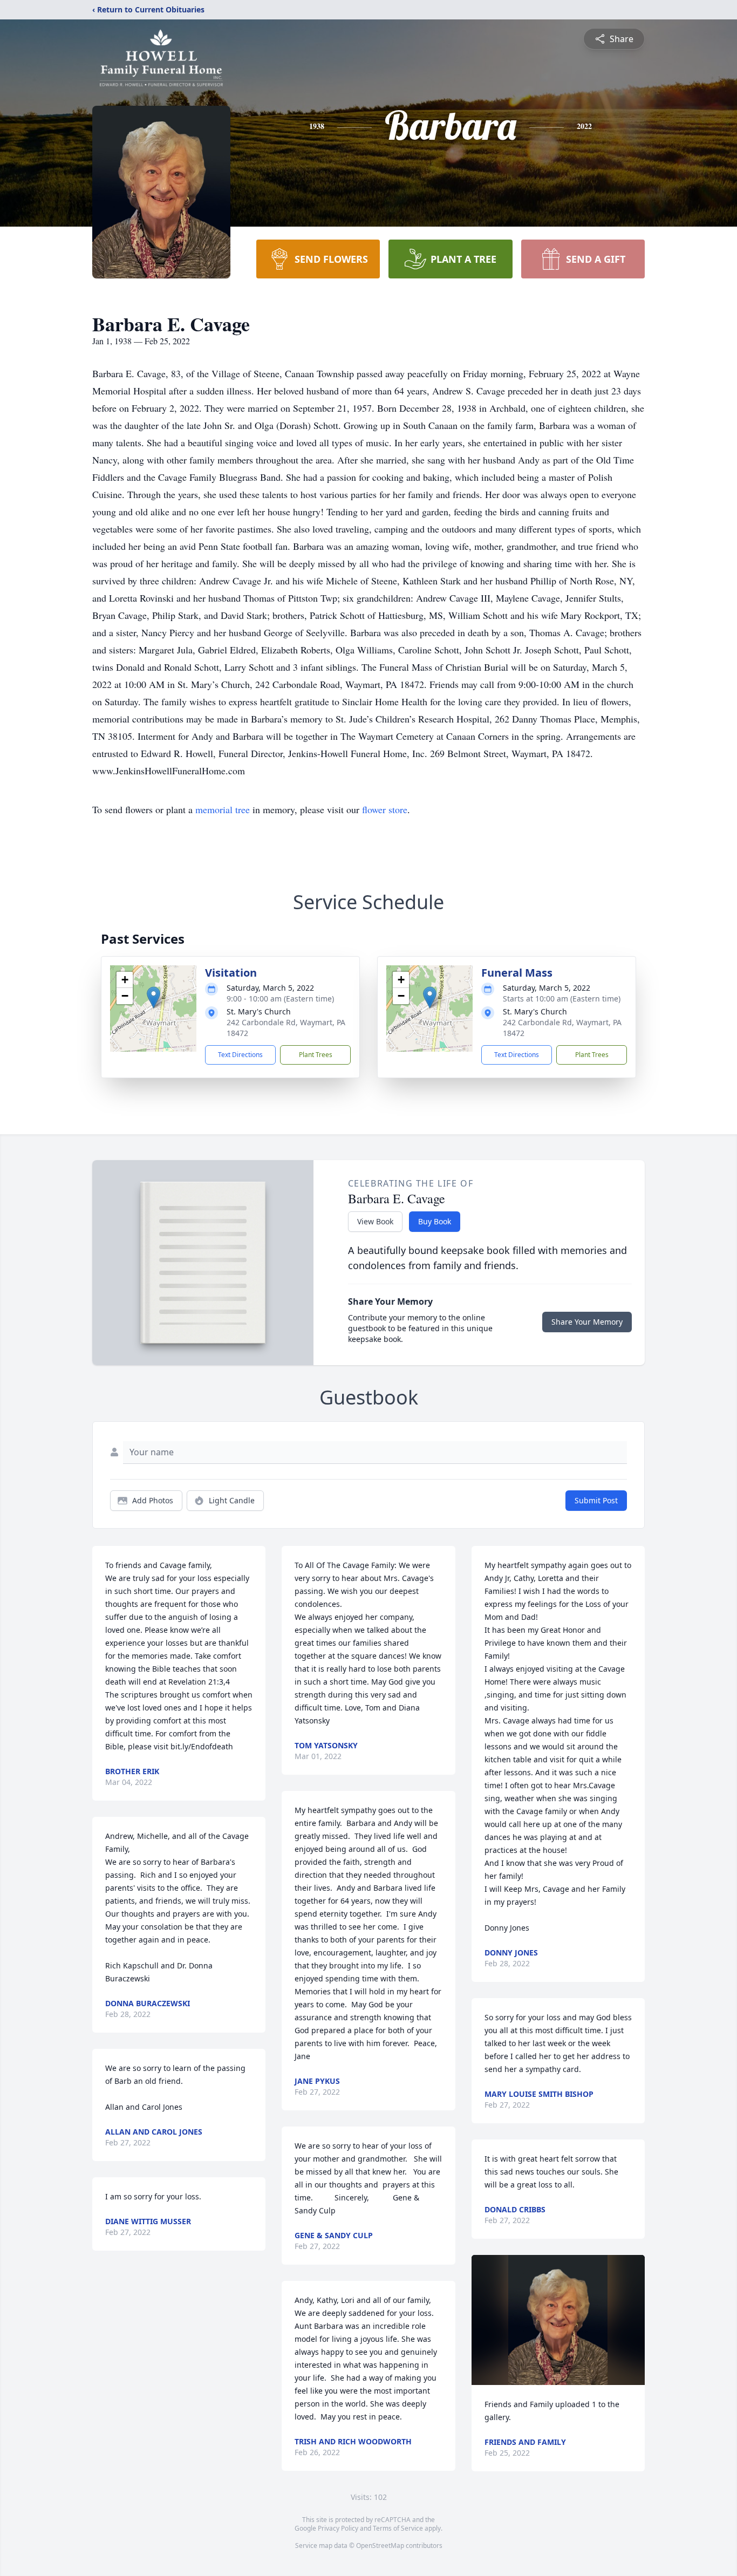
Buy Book (435, 1221)
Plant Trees (316, 1055)
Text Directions (240, 1055)
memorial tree (223, 809)
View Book (375, 1221)
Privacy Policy (338, 2528)
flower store (385, 809)
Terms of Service (398, 2528)
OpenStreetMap (380, 2546)
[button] (153, 997)
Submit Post (596, 1500)
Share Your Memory (587, 1322)
